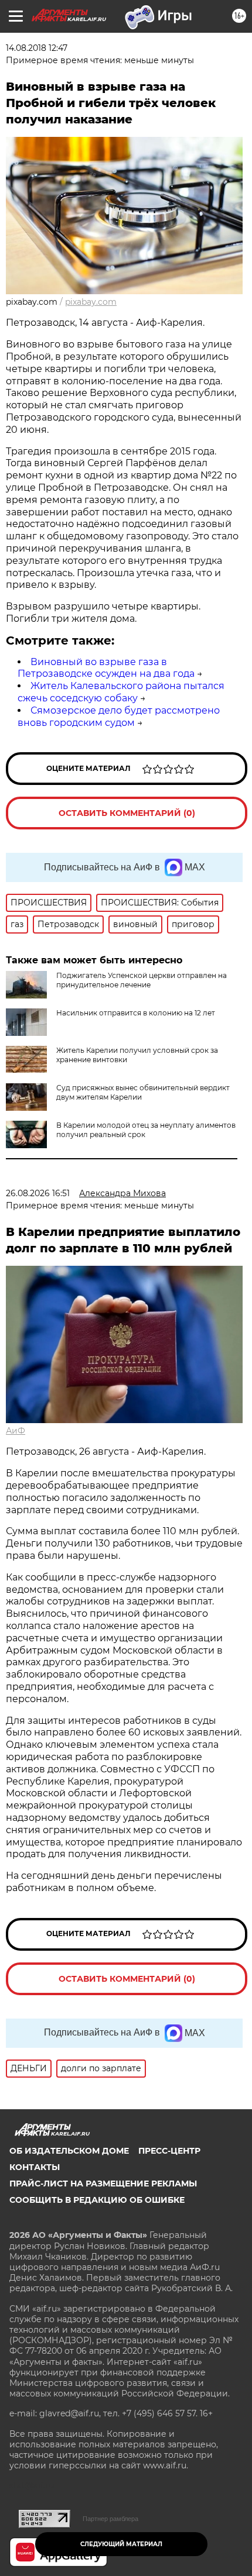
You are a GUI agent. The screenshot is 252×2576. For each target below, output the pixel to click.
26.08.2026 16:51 (38, 1193)
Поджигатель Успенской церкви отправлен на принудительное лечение (142, 980)
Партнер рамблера (110, 2519)
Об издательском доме (69, 2151)
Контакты (35, 2167)
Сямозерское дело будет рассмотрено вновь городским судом (119, 717)
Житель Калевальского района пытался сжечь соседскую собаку (121, 692)
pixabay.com (91, 302)
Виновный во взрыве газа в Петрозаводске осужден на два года (106, 668)
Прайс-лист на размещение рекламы (103, 2184)
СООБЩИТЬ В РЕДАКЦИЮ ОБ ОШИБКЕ (97, 2200)
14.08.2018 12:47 (37, 48)
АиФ (16, 1431)
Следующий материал (121, 2544)
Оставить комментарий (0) (127, 813)
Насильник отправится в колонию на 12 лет (136, 1013)
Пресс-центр (169, 2151)
